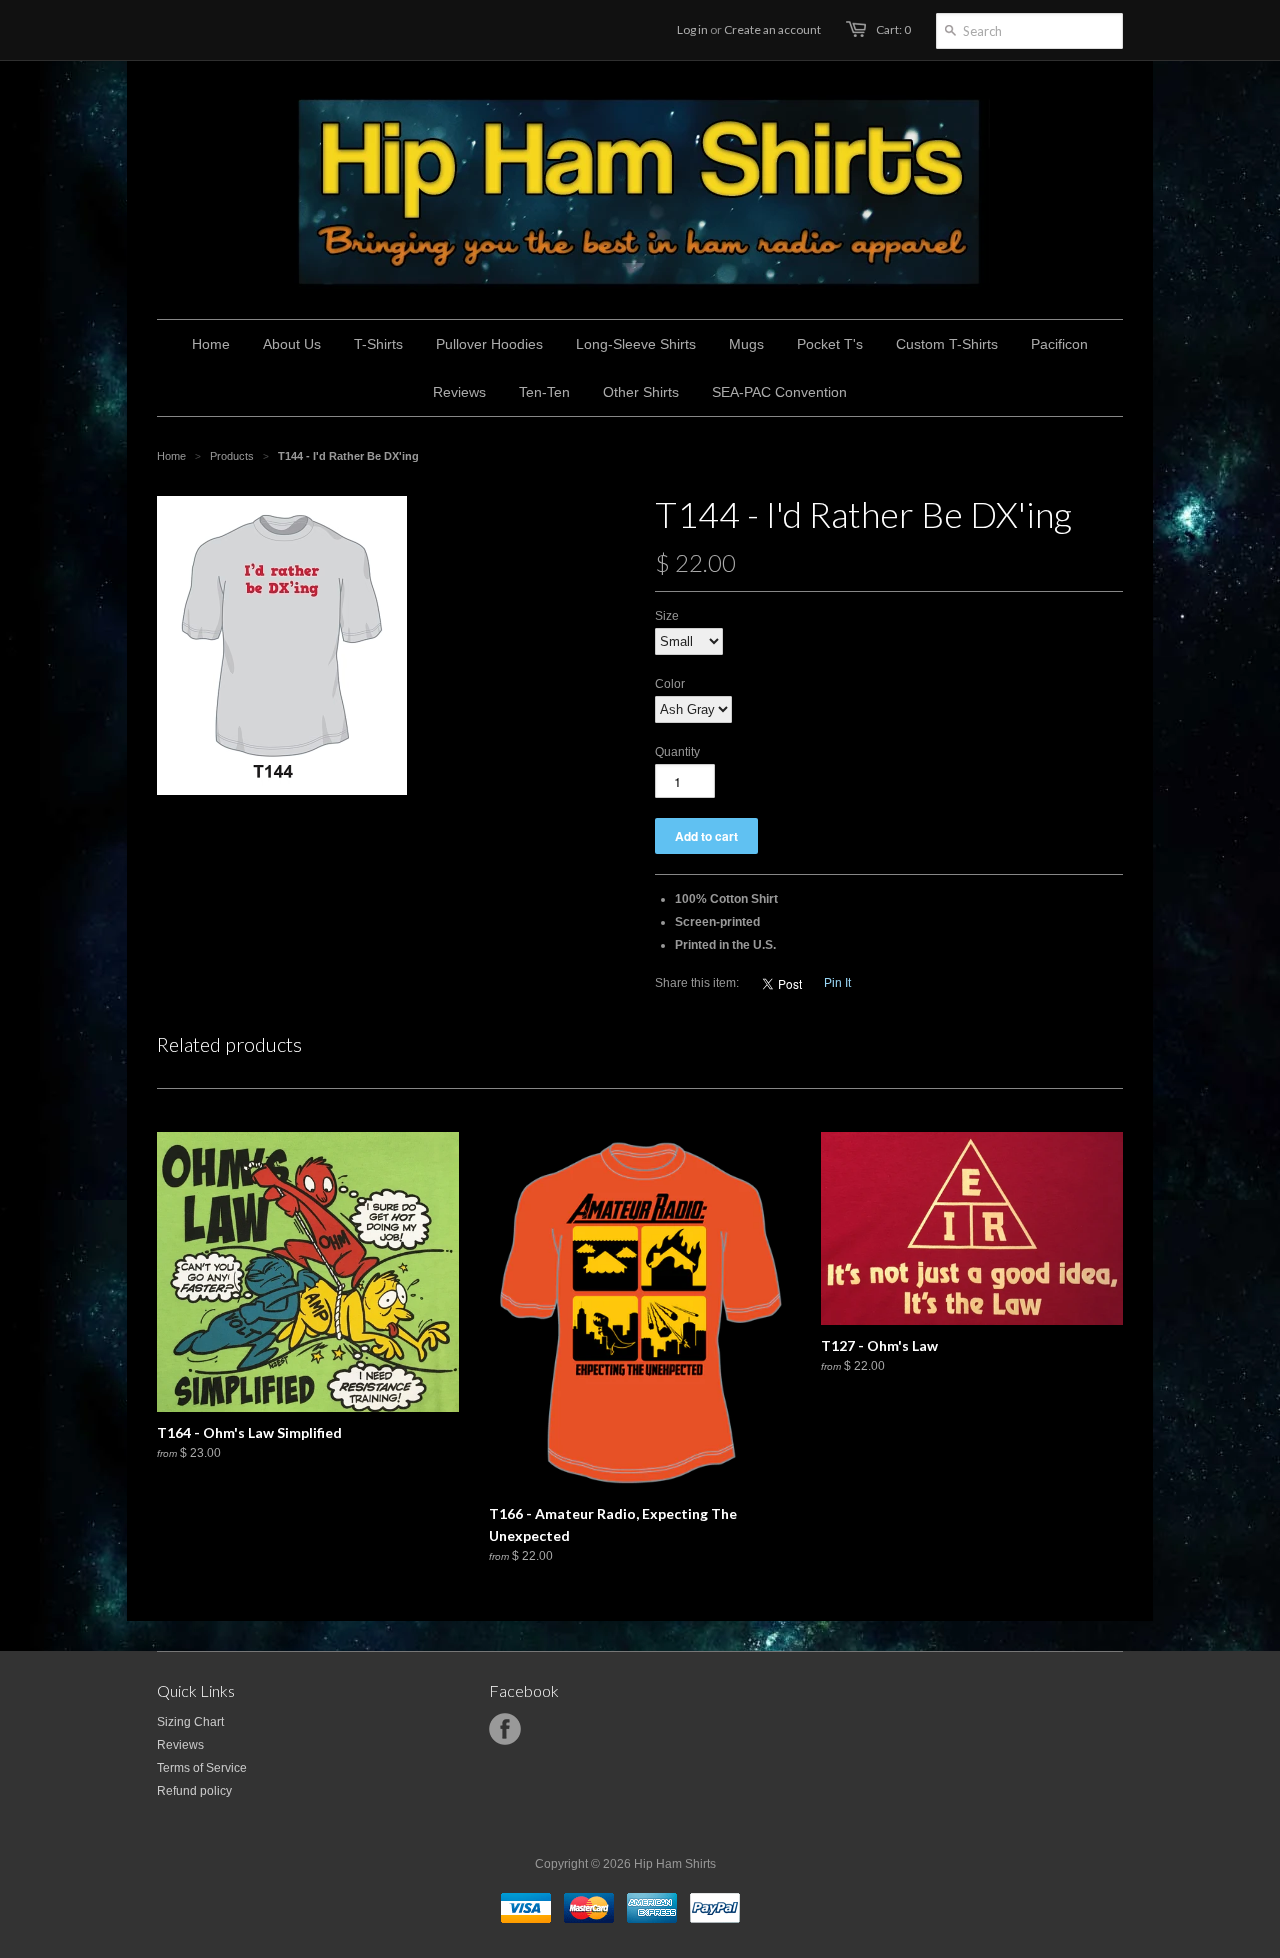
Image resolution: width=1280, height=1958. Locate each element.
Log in (692, 29)
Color (670, 684)
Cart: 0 (893, 29)
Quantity (677, 752)
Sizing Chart (190, 1722)
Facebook (505, 1729)
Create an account (772, 29)
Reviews (180, 1745)
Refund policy (194, 1791)
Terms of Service (202, 1768)
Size (667, 616)
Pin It (837, 983)
